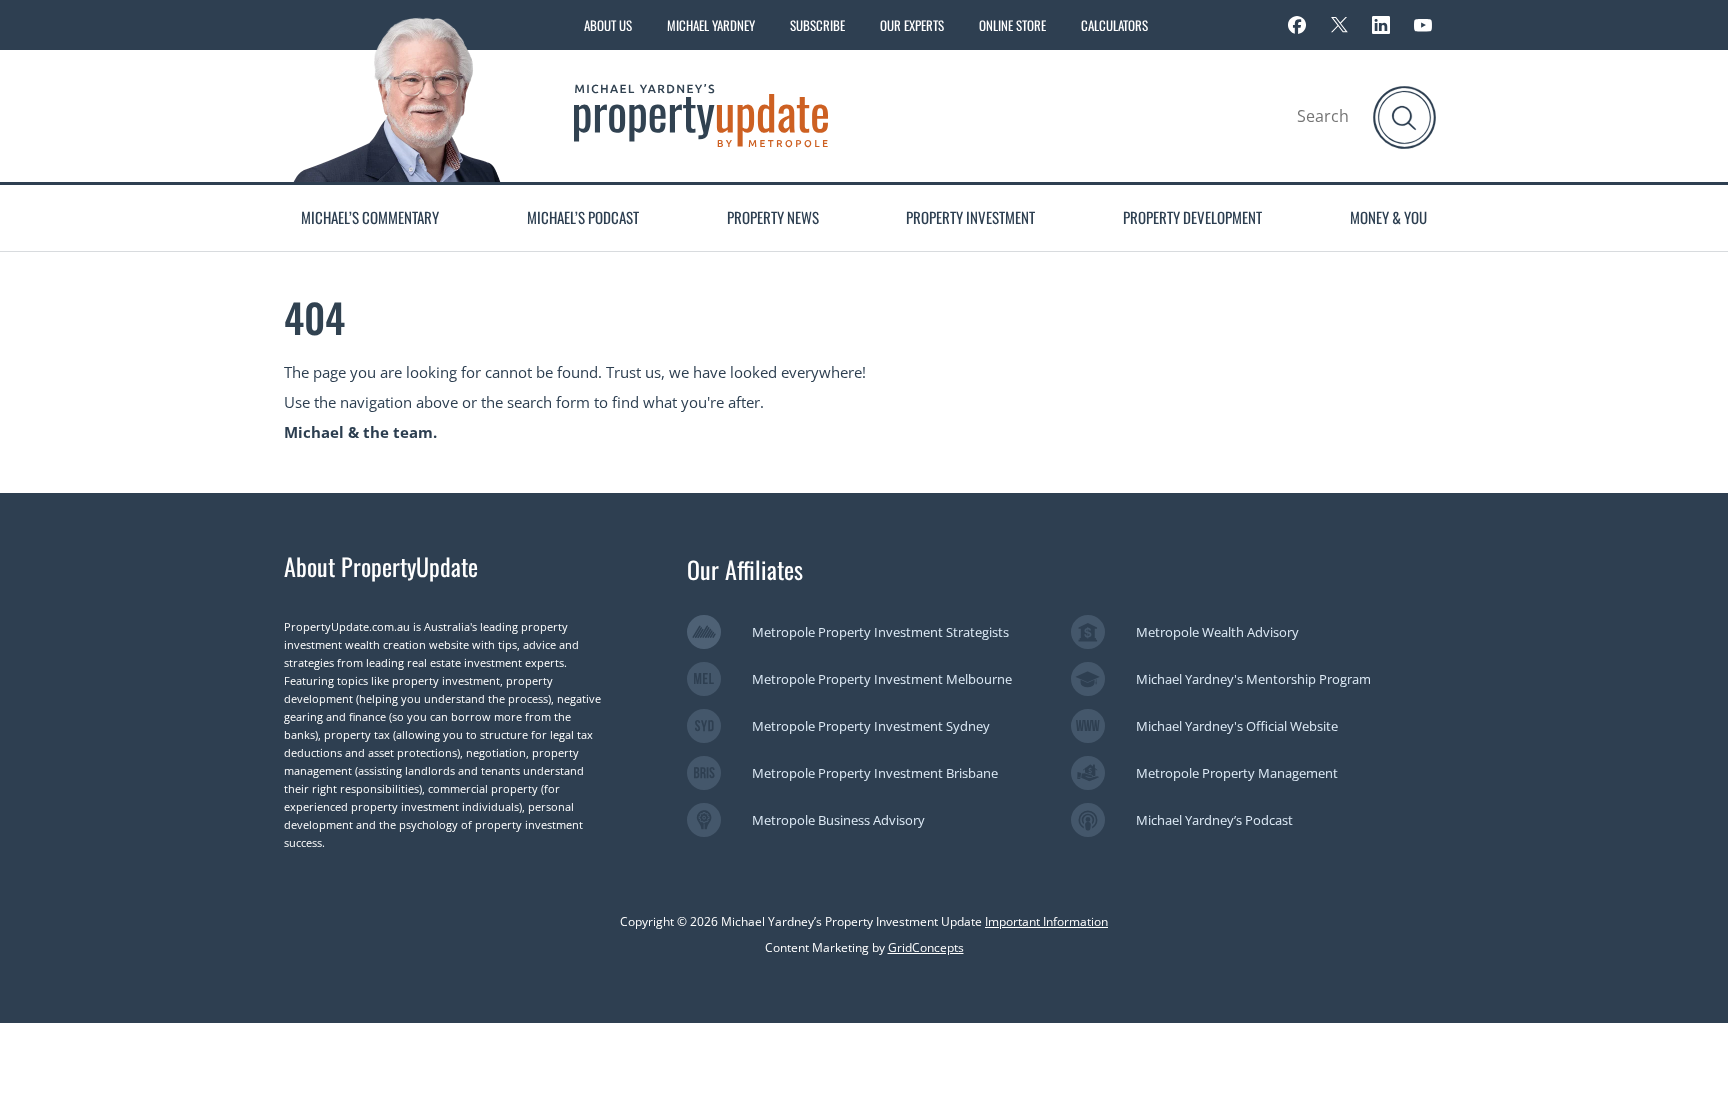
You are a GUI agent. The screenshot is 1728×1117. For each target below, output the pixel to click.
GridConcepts (926, 947)
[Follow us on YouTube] (1423, 25)
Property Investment (970, 217)
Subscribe (817, 25)
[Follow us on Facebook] (1297, 25)
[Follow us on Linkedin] (1381, 25)
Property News (773, 217)
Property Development (1192, 217)
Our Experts (912, 25)
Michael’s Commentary (370, 217)
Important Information (1046, 921)
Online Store (1012, 25)
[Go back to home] (701, 114)
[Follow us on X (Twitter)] (1339, 25)
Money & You (1388, 217)
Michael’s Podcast (583, 217)
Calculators (1114, 25)
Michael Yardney (711, 25)
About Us (608, 25)
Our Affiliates (745, 569)
